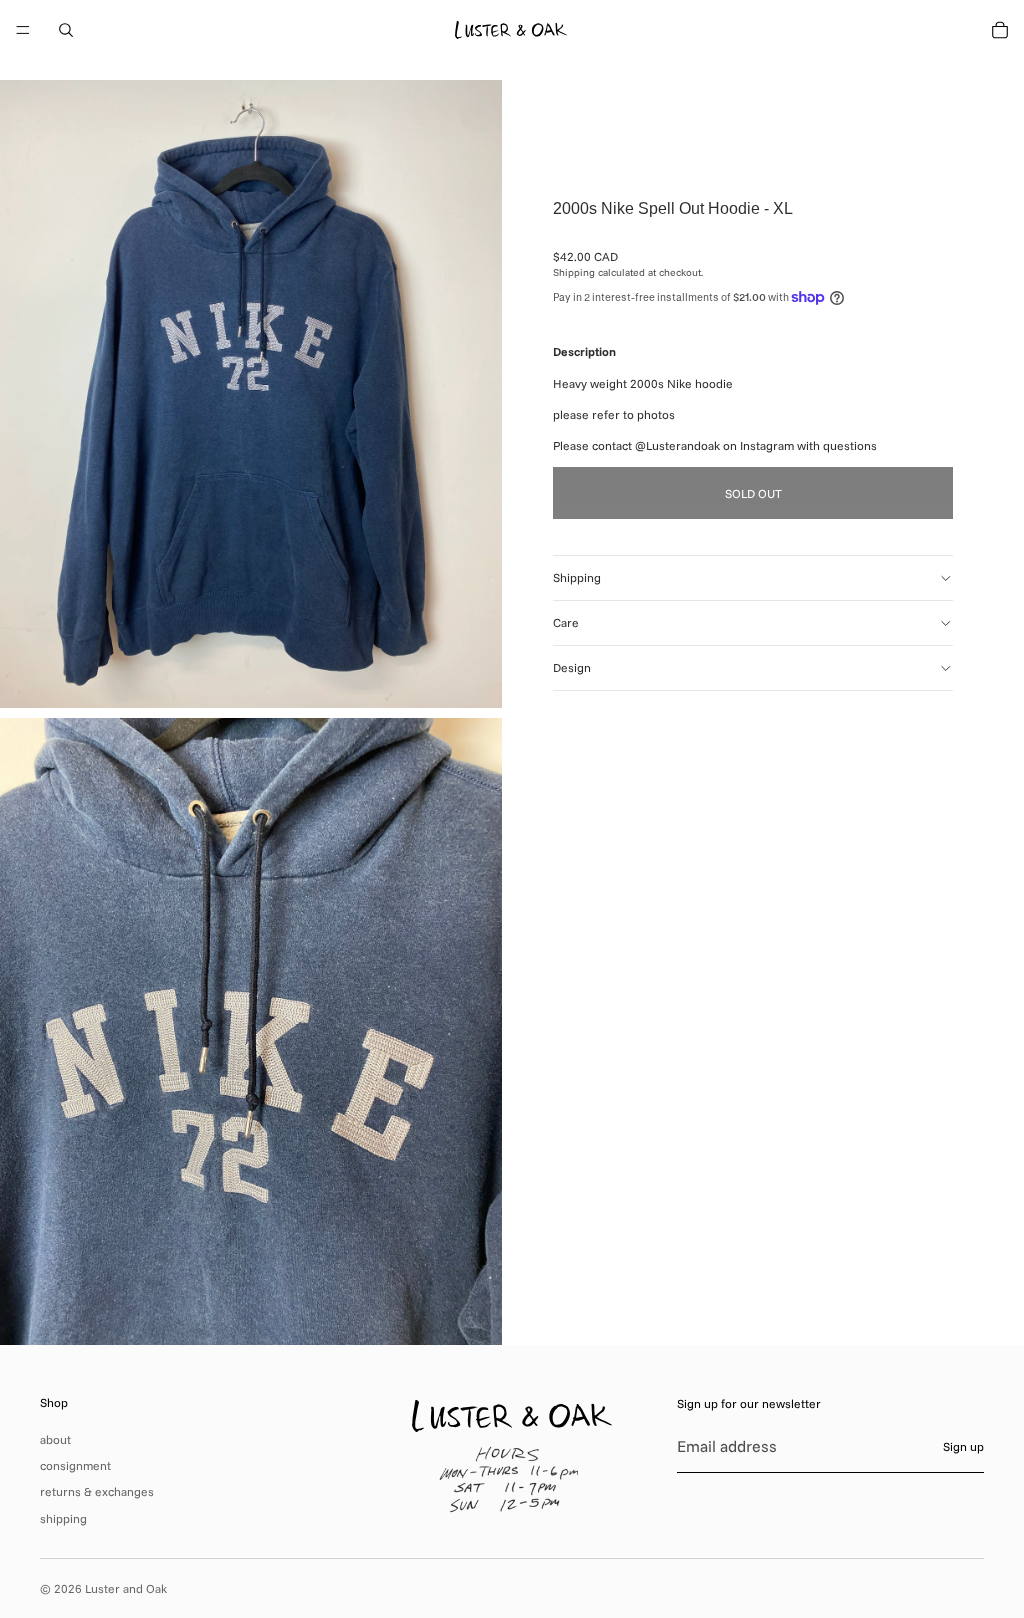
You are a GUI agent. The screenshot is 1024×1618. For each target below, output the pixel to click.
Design (572, 667)
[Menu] (23, 30)
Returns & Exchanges (97, 1491)
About (55, 1439)
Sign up (963, 1446)
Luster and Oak (126, 1588)
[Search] (66, 30)
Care (566, 622)
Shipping (577, 577)
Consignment (75, 1465)
